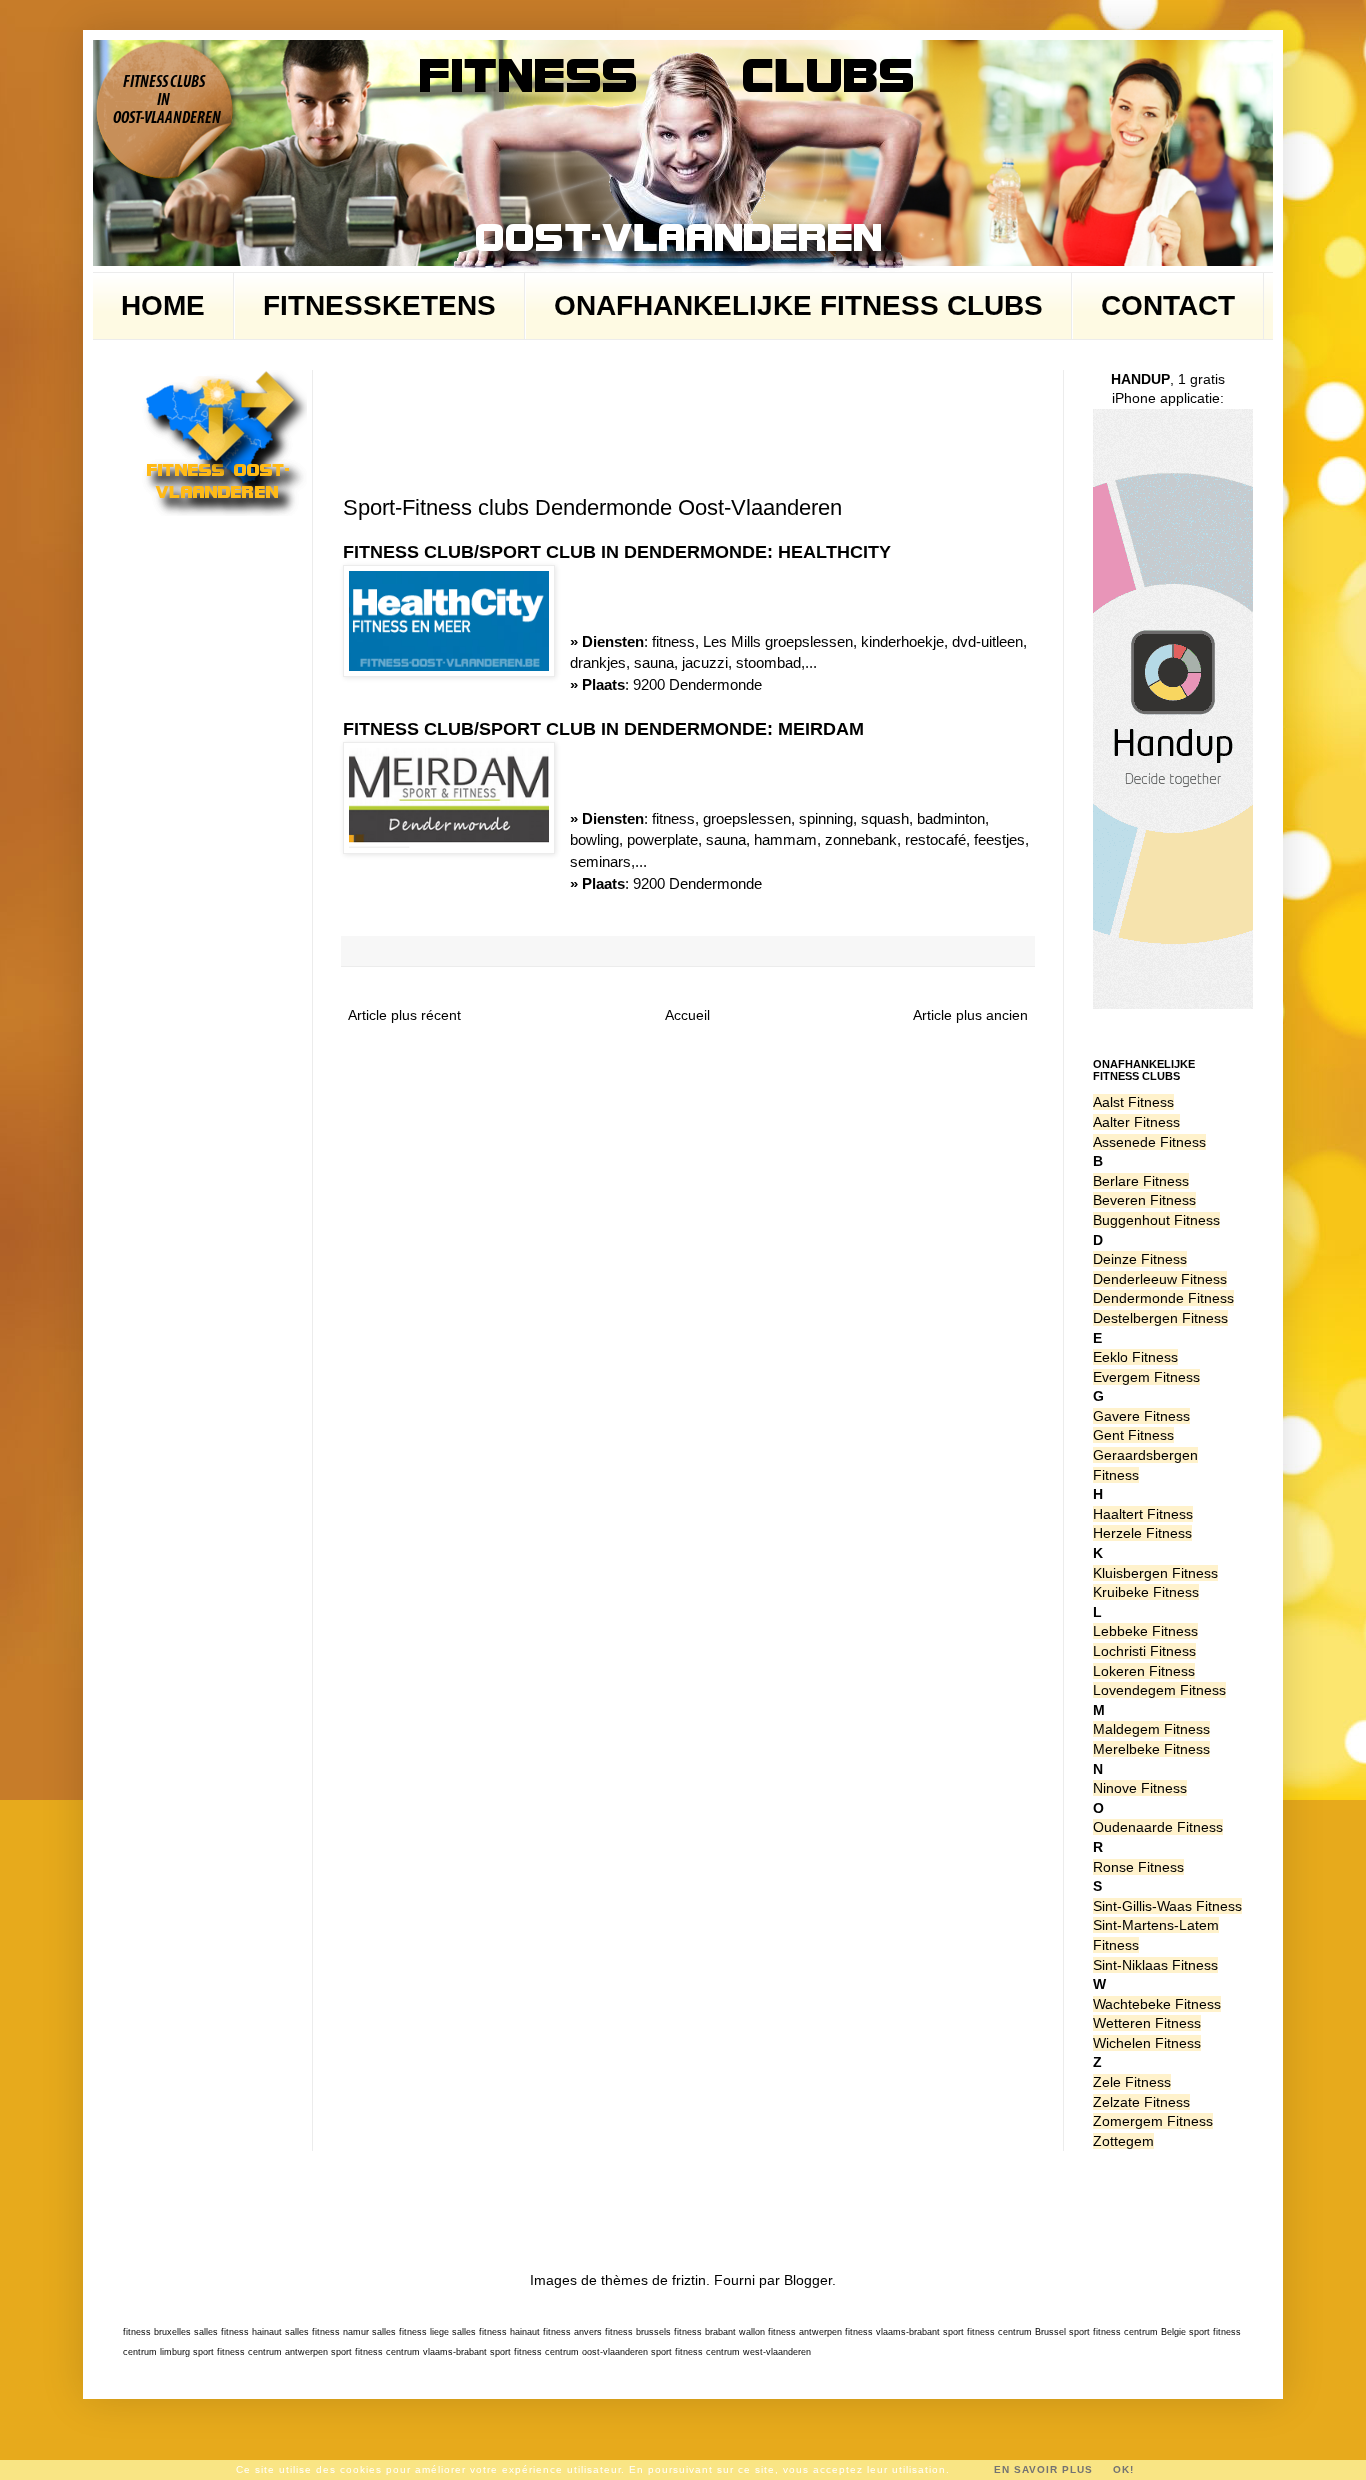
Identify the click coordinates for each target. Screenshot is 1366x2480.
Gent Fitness (1133, 1435)
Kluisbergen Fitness (1155, 1573)
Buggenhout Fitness (1156, 1220)
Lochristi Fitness (1144, 1651)
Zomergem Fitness (1153, 2121)
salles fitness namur (327, 2332)
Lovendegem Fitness (1159, 1690)
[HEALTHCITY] (449, 624)
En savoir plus (1043, 2469)
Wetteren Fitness (1147, 2023)
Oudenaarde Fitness (1158, 1827)
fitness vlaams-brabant (892, 2332)
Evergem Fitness (1146, 1377)
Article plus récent (404, 1015)
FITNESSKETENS (379, 305)
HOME (163, 305)
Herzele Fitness (1142, 1533)
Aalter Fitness (1136, 1122)
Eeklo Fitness (1135, 1357)
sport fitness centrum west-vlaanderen (731, 2352)
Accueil (687, 1015)
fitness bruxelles (157, 2332)
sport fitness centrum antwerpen (260, 2352)
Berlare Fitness (1141, 1181)
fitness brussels (638, 2332)
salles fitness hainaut (238, 2332)
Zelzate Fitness (1141, 2102)
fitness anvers (572, 2332)
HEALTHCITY (834, 552)
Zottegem (1123, 2141)
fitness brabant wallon (719, 2332)
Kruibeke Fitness (1146, 1592)
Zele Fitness (1132, 2082)
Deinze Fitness (1140, 1259)
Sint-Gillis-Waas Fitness (1167, 1906)
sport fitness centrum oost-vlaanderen (569, 2352)
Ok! (1123, 2469)
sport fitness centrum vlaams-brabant (409, 2352)
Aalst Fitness (1133, 1102)
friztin (689, 2280)
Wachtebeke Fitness (1157, 2004)
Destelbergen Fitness (1160, 1318)
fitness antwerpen (805, 2332)
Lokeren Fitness (1144, 1671)
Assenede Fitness (1149, 1142)
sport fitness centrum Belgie (1127, 2332)
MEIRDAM (821, 729)
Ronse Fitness (1138, 1867)
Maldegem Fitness (1151, 1729)
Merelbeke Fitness (1151, 1749)
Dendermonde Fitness (1163, 1298)
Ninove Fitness (1140, 1788)
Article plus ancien (970, 1015)
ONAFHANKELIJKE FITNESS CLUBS (798, 305)
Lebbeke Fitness (1145, 1631)
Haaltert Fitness (1143, 1514)
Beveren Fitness (1144, 1200)
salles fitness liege (410, 2332)
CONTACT (1168, 305)
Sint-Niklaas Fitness (1155, 1965)
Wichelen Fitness (1147, 2043)
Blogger (808, 2280)
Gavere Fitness (1141, 1416)
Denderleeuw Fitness (1160, 1279)
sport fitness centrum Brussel (1004, 2332)
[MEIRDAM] (449, 801)
